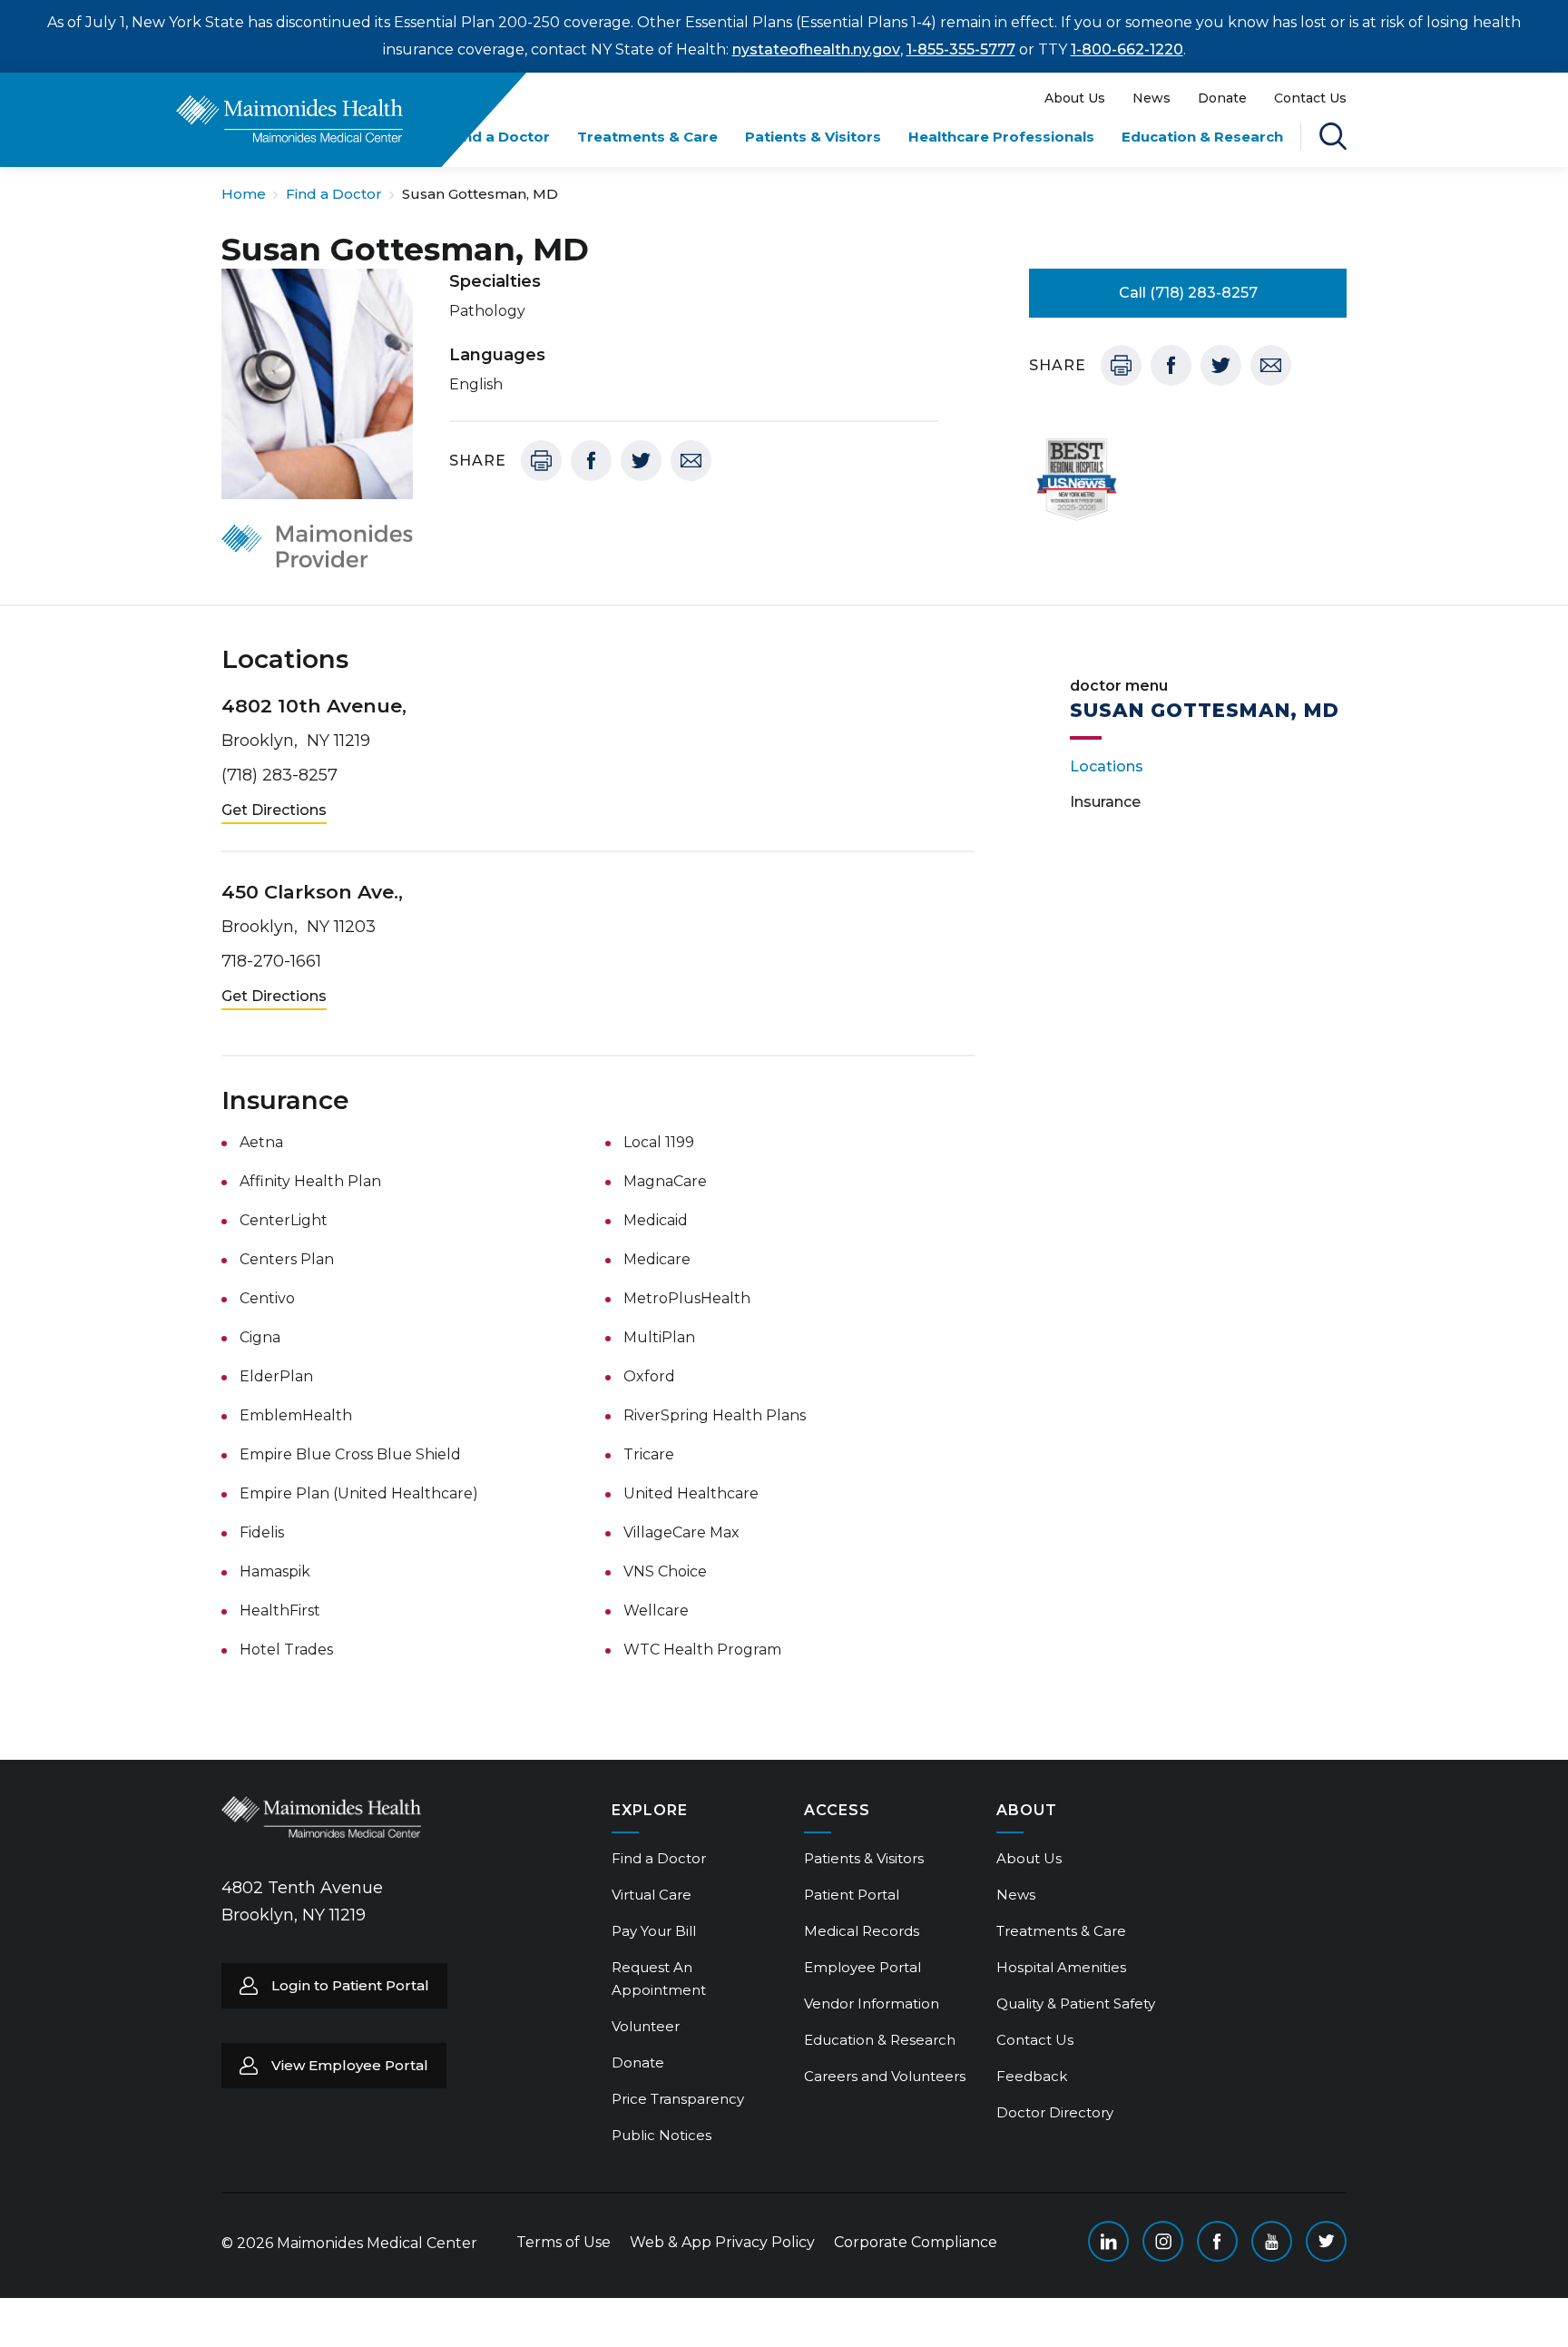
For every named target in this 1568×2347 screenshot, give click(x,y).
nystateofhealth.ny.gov (816, 49)
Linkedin (1108, 2241)
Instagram (1163, 2241)
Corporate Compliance (916, 2242)
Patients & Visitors (813, 137)
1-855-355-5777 (961, 49)
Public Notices (661, 2135)
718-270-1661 (271, 961)
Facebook (591, 461)
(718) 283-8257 (279, 775)
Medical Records (862, 1931)
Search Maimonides (1333, 136)
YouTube (1272, 2241)
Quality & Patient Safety (1076, 2003)
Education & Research (1202, 137)
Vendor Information (872, 2003)
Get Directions (274, 810)
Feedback (1032, 2076)
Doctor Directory (1055, 2112)
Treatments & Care (647, 137)
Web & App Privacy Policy (722, 2242)
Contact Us (1310, 98)
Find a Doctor (500, 137)
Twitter (641, 461)
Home (244, 194)
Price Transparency (678, 2099)
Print (541, 461)
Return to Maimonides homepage (289, 119)
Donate (1222, 98)
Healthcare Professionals (1001, 137)
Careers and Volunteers (885, 2076)
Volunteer (646, 2026)
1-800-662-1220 (1127, 49)
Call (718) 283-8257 (1188, 293)
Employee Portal (862, 1967)
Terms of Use (563, 2242)
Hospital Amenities (1061, 1967)
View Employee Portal (350, 2065)
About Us (1075, 98)
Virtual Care (652, 1895)
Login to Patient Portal (350, 1985)
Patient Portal (852, 1895)
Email (691, 461)
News (1151, 98)
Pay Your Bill (654, 1931)
